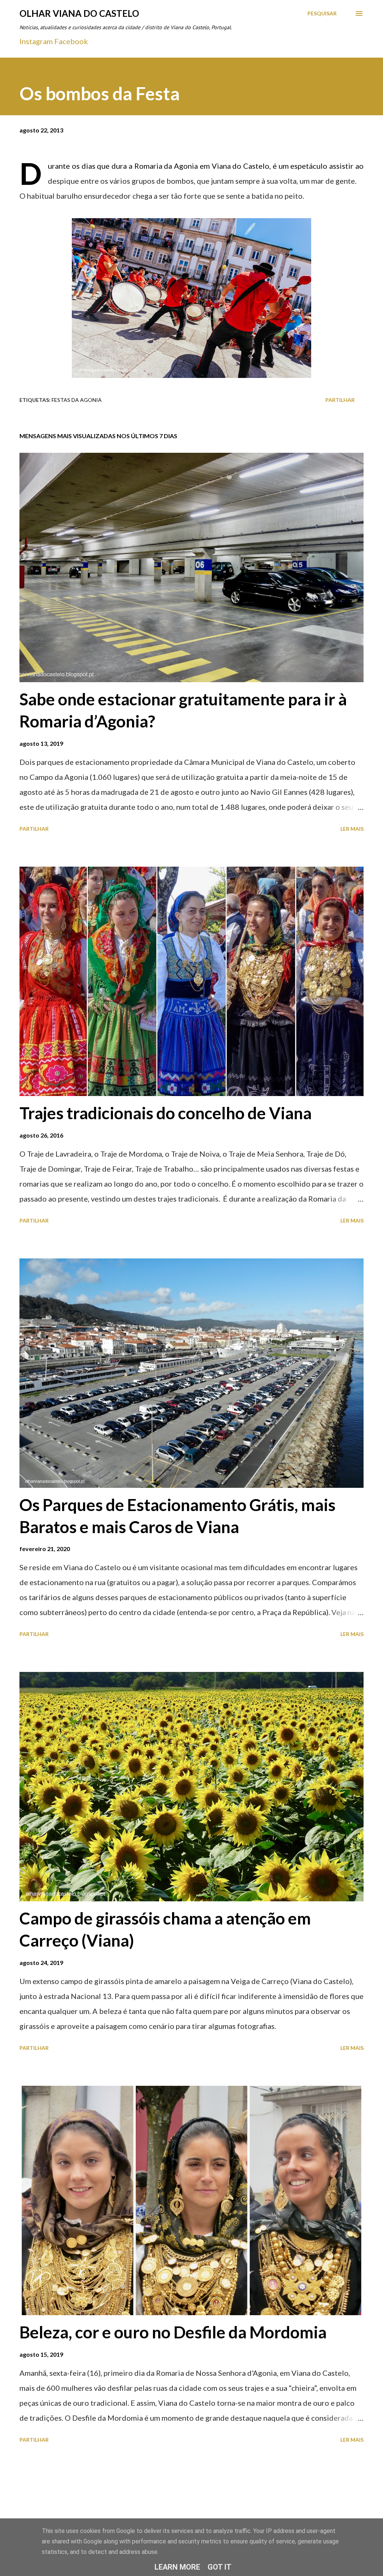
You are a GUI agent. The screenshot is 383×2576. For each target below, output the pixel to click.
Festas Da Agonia (77, 400)
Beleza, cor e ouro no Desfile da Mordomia (173, 2332)
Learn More (177, 2567)
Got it (220, 2567)
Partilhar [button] (340, 400)
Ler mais (352, 829)
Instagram (36, 41)
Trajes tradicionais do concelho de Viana (166, 1113)
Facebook (71, 41)
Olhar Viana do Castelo (79, 13)
